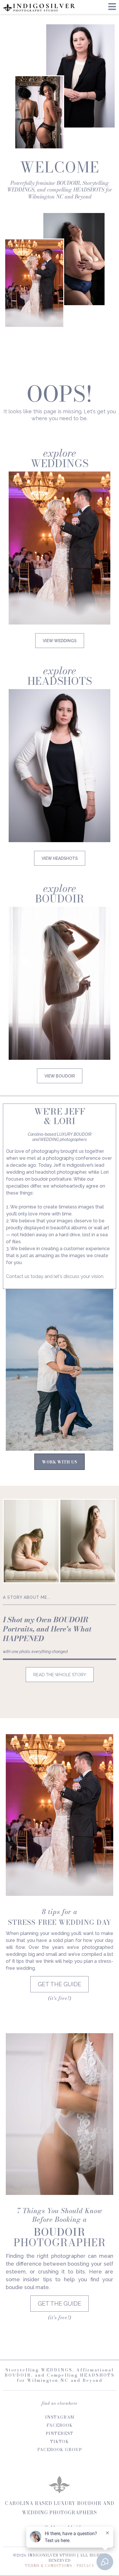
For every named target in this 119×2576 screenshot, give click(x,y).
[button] (112, 8)
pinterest (59, 2433)
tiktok (60, 2442)
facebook (60, 2425)
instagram (60, 2417)
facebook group (59, 2450)
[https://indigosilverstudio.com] (39, 7)
